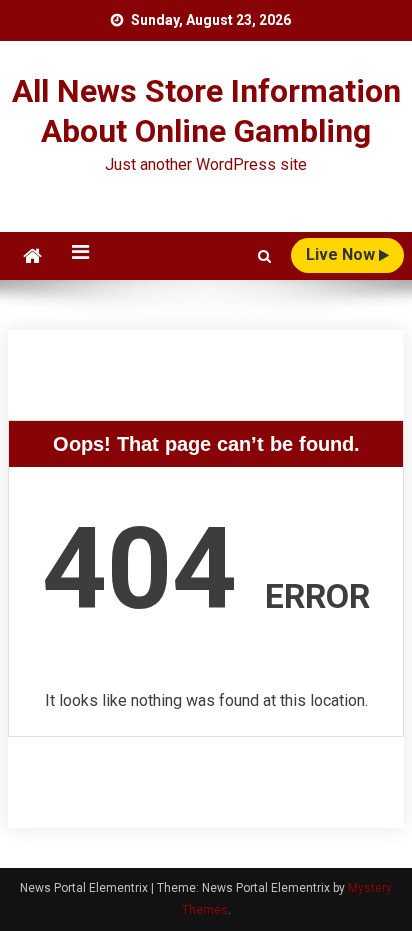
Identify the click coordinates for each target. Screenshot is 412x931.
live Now (342, 254)
